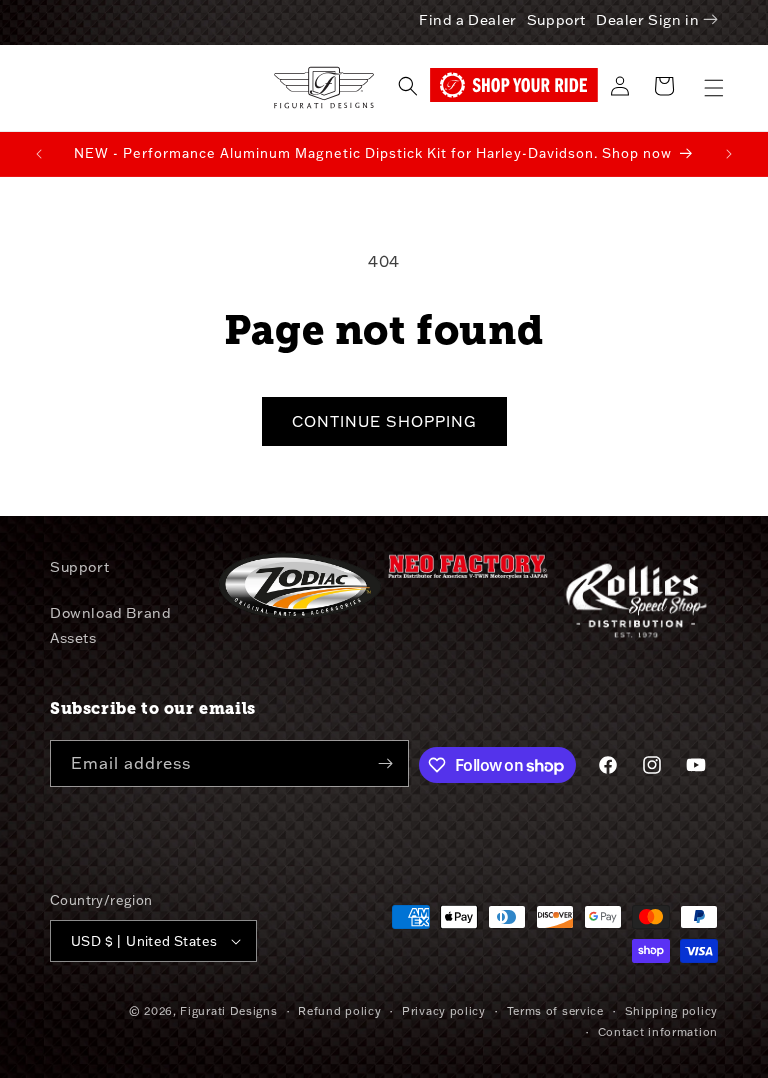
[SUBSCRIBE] (386, 763)
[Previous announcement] (39, 154)
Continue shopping (384, 421)
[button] (714, 88)
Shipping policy (672, 1011)
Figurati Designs (228, 1011)
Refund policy (339, 1011)
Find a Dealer (468, 20)
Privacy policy (444, 1011)
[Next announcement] (729, 154)
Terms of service (555, 1011)
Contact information (658, 1032)
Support (556, 20)
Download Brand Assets (110, 625)
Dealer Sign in (647, 20)
